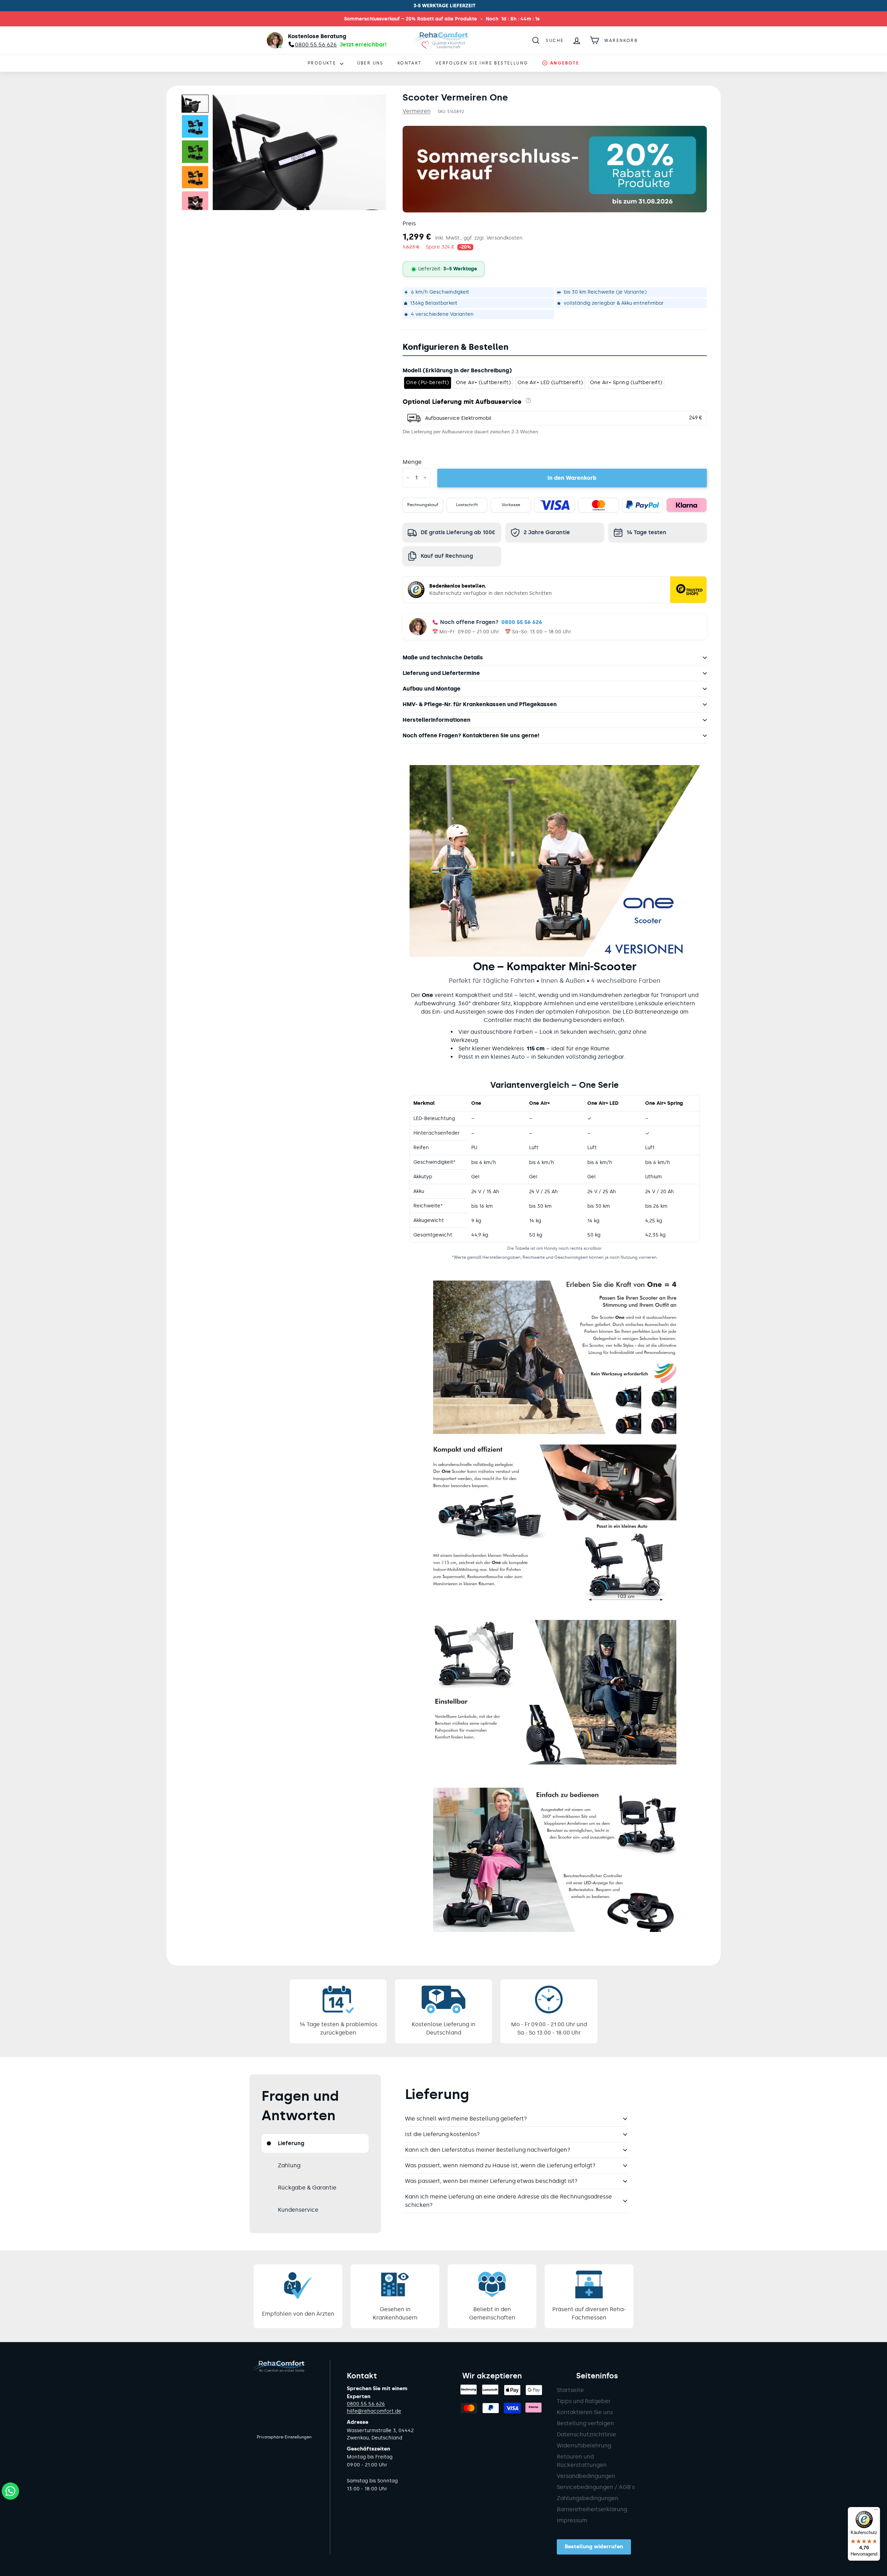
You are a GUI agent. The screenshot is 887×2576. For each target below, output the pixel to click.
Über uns (370, 63)
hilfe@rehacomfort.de (374, 2411)
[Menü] (876, 2511)
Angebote (564, 63)
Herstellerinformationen (437, 720)
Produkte (323, 63)
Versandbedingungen (586, 2476)
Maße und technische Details (443, 657)
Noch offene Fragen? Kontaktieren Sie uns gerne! (471, 735)
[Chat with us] (10, 2491)
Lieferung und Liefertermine (441, 673)
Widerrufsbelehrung (584, 2445)
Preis (409, 223)
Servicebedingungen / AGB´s (596, 2487)
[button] (195, 104)
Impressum (572, 2520)
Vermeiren (417, 111)
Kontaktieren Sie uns (585, 2412)
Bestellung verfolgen (585, 2423)
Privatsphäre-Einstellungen (284, 2437)
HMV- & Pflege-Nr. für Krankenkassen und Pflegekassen (480, 704)
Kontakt (410, 63)
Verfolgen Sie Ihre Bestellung (482, 63)
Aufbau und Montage (432, 689)
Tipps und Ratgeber (584, 2401)
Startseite (570, 2390)
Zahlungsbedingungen (588, 2498)
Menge (412, 462)
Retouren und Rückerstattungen (582, 2461)
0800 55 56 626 (522, 622)
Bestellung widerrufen (594, 2547)
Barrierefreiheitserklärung (592, 2509)
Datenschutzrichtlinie (586, 2434)
